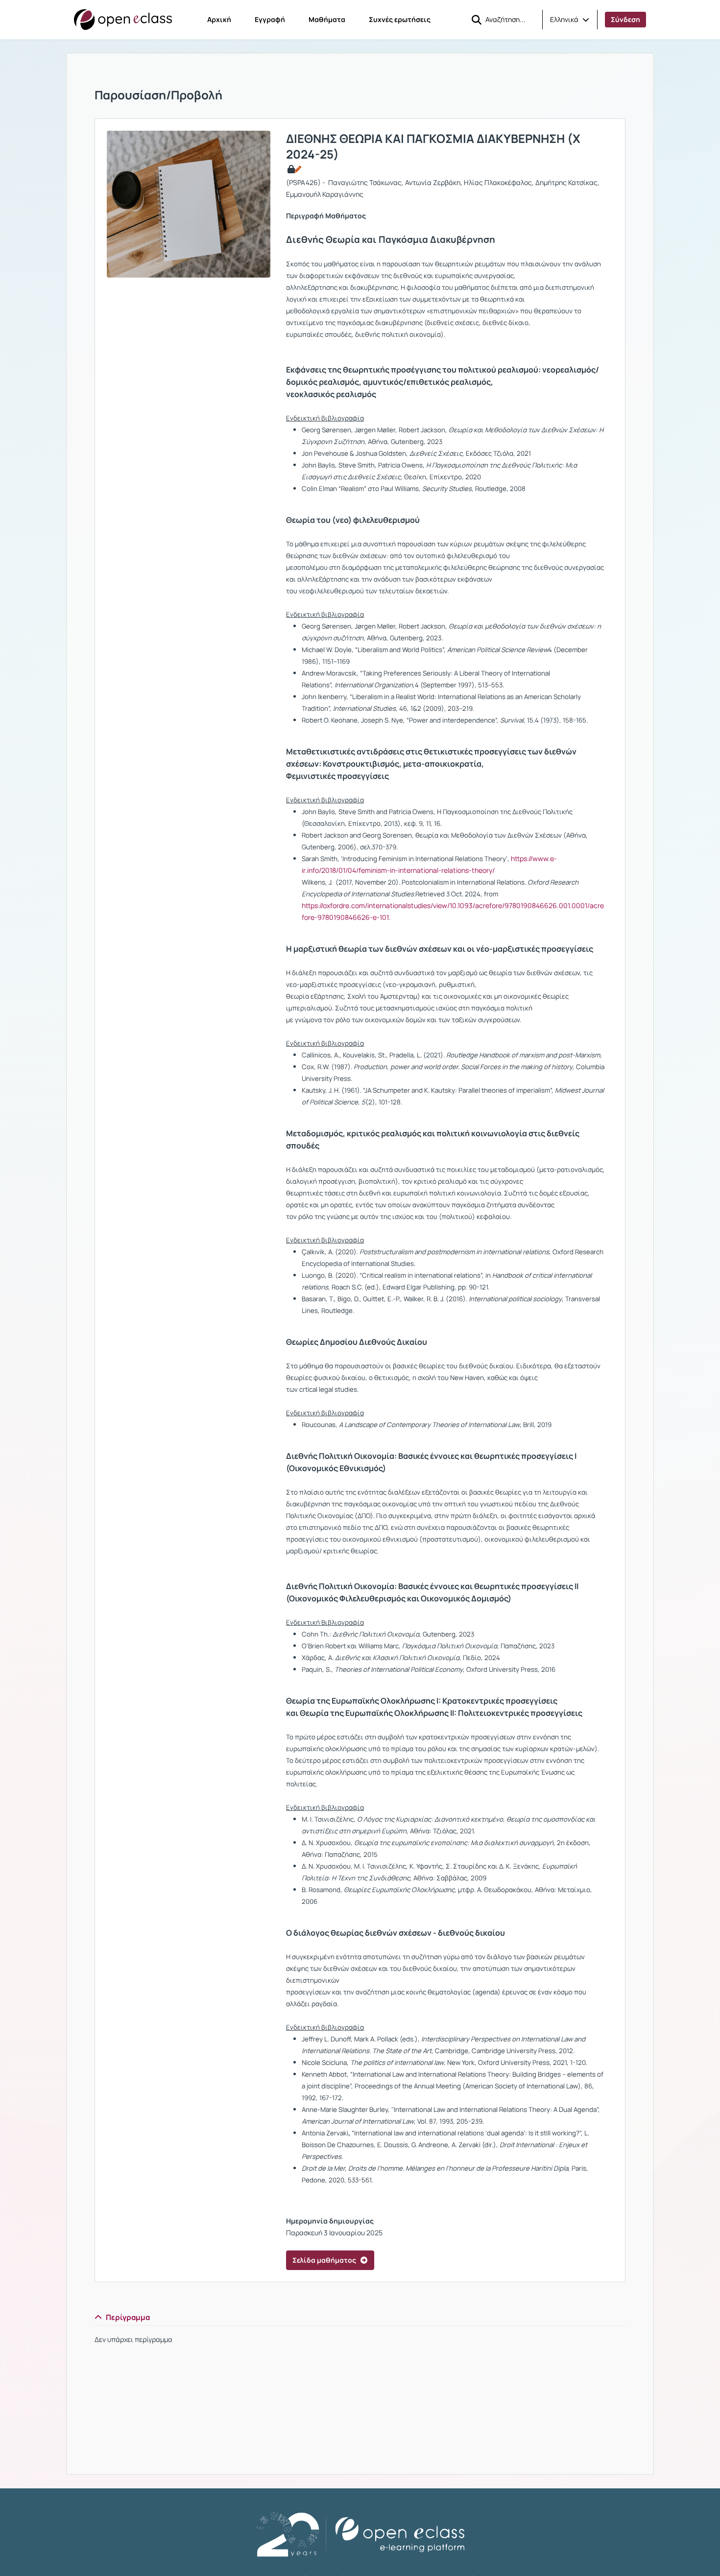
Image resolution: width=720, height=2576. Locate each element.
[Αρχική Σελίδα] (123, 20)
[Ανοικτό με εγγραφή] (294, 169)
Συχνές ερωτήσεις (400, 19)
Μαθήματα (327, 19)
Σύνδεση (625, 19)
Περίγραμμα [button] (128, 2317)
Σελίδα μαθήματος (324, 2260)
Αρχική (219, 19)
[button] (570, 20)
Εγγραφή (270, 19)
